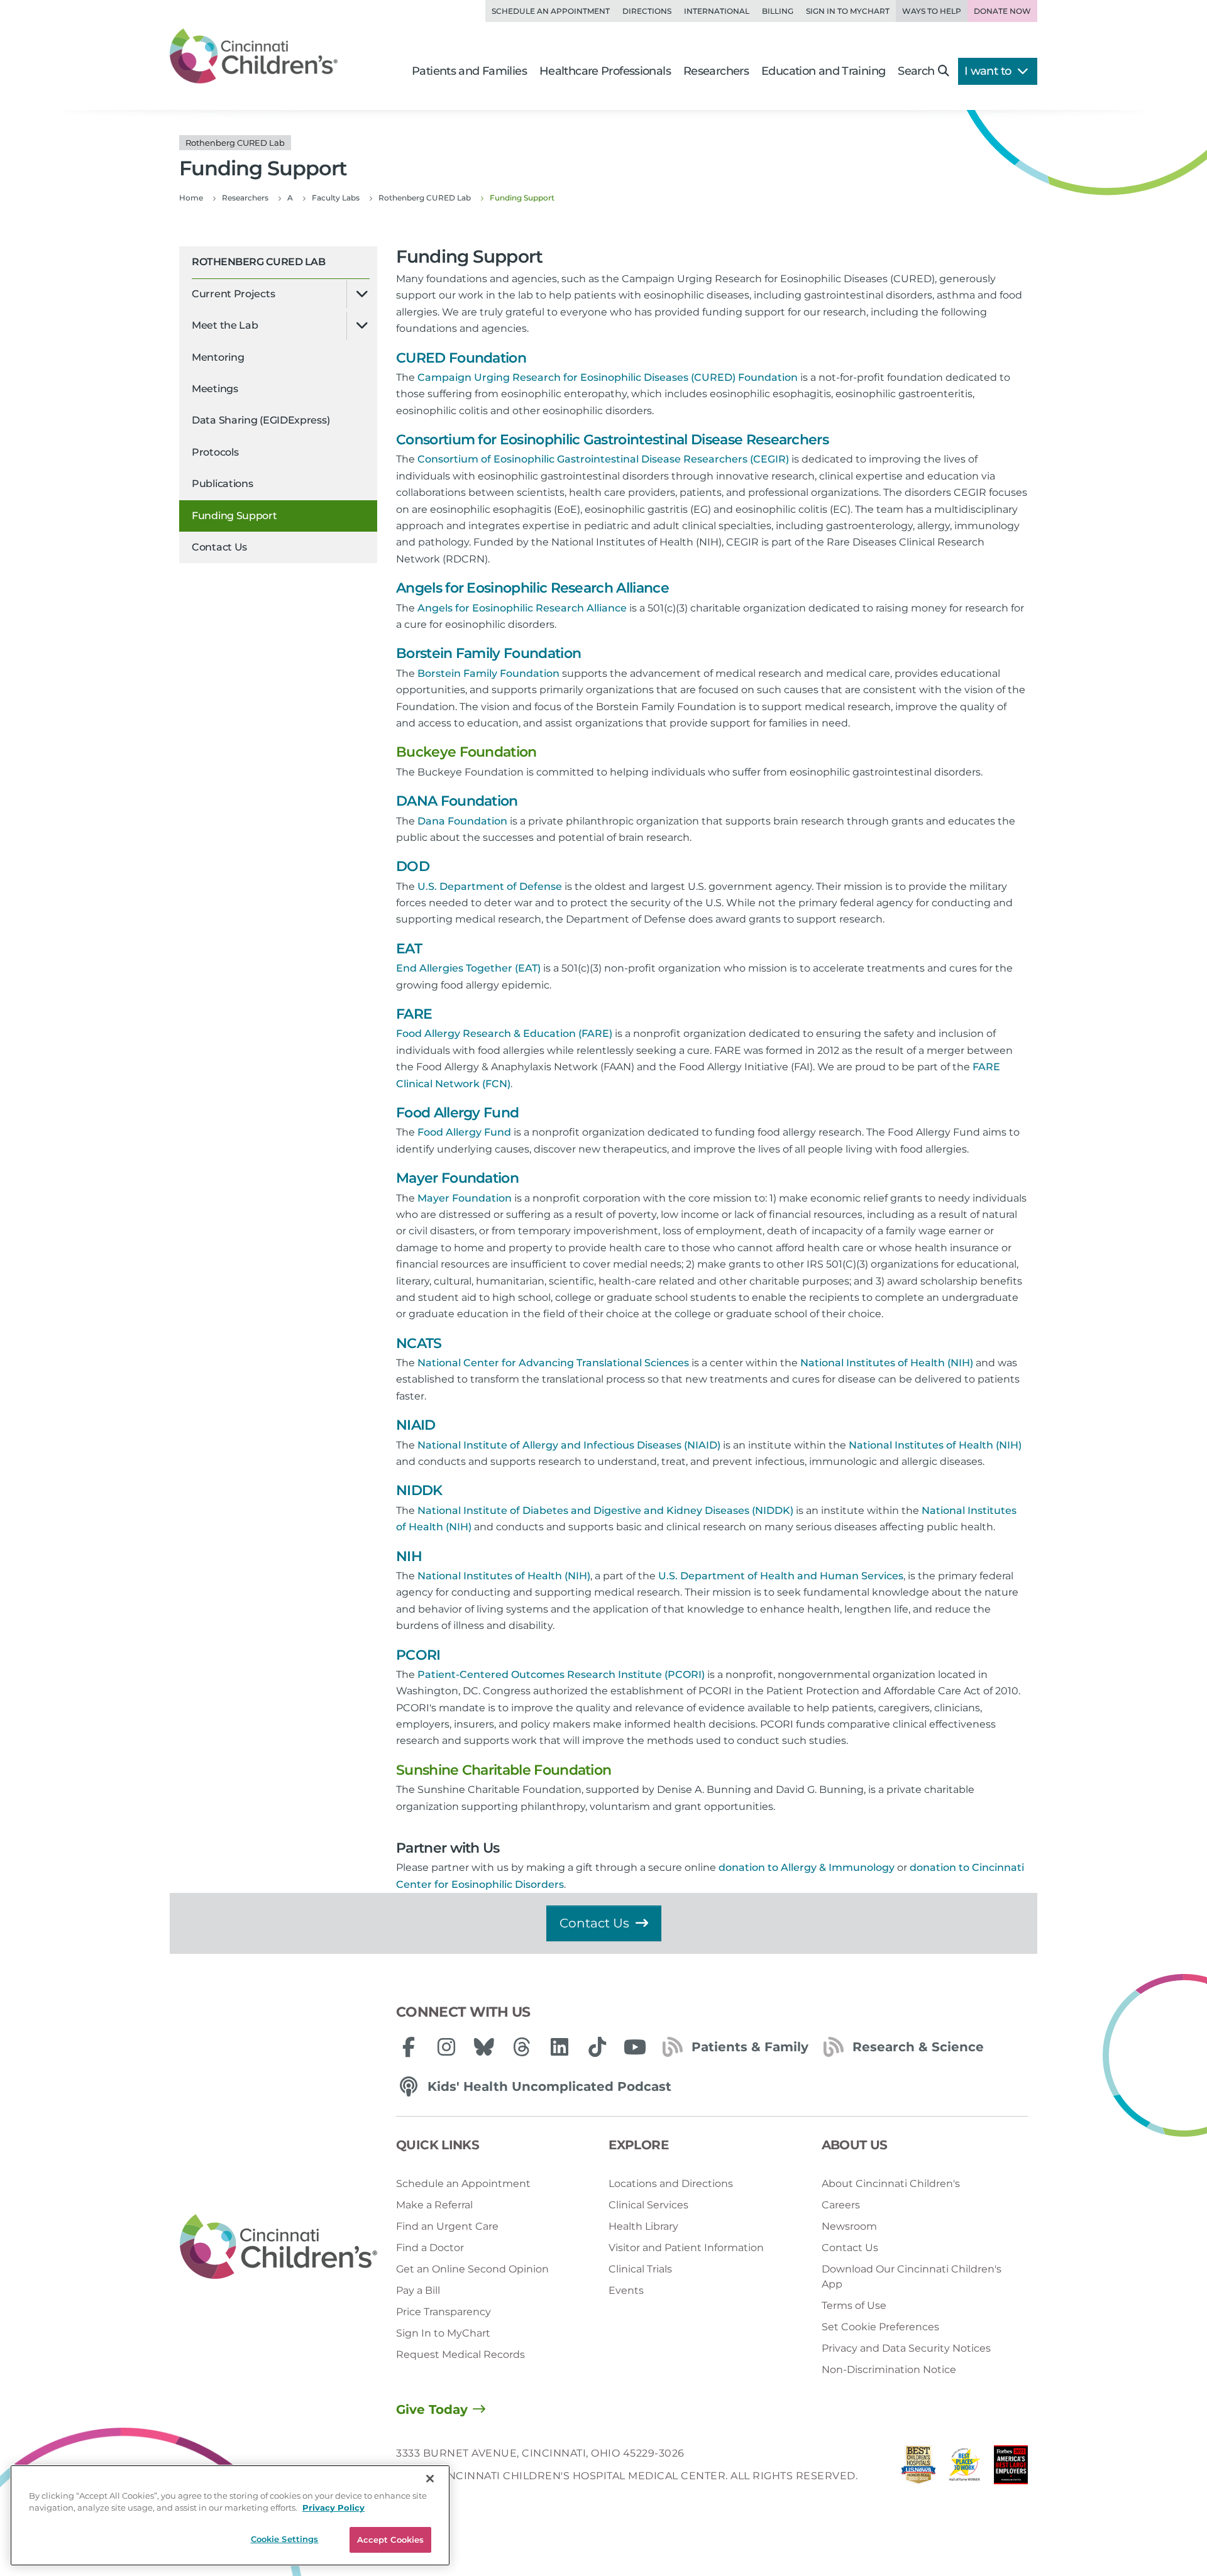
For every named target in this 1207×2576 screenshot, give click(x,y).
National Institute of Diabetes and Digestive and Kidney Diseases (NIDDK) (605, 1510)
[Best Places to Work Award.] (965, 2468)
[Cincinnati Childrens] (278, 2247)
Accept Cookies (391, 2540)
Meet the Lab (225, 325)
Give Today (432, 2409)
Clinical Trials (640, 2269)
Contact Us (219, 547)
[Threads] (522, 2047)
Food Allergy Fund (457, 1113)
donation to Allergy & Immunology (807, 1867)
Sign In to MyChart (443, 2333)
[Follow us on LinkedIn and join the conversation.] (559, 2047)
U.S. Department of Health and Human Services (781, 1576)
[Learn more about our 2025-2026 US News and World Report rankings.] (918, 2468)
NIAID (416, 1425)
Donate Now (1002, 11)
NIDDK (419, 1490)
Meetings (215, 389)
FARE (414, 1014)
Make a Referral (434, 2205)
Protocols (215, 452)
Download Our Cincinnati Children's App (912, 2277)
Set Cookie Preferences (880, 2327)
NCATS (419, 1343)
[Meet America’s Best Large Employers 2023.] (1011, 2468)
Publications (222, 484)
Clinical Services (648, 2205)
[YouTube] (635, 2047)
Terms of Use (854, 2305)
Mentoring (218, 357)
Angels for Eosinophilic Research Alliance (532, 588)
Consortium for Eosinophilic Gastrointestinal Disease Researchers (612, 440)
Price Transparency (444, 2312)
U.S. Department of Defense (490, 886)
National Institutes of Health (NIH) (888, 1363)
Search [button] (916, 71)
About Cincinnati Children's (891, 2184)
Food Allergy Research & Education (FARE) (504, 1033)
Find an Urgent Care (447, 2226)
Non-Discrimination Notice (889, 2370)
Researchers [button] (716, 71)
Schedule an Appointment (551, 11)
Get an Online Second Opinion (472, 2269)
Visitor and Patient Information (686, 2248)
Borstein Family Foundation (488, 653)
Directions (647, 11)
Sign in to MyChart (848, 11)
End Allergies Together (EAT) (468, 968)
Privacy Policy (333, 2508)
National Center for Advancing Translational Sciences (553, 1363)
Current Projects (233, 294)
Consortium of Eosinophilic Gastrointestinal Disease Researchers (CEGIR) (604, 459)
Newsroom (849, 2226)
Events (626, 2290)
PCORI (418, 1655)
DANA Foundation (457, 801)
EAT (409, 949)
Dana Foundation (462, 821)
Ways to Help (932, 11)
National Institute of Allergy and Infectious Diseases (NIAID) (569, 1445)
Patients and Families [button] (469, 71)
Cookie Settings (285, 2539)
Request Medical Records (460, 2354)
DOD (413, 866)
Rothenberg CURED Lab (258, 262)
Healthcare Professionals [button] (605, 71)
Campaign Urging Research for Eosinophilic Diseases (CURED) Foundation (608, 377)
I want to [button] (989, 71)
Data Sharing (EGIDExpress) (261, 420)
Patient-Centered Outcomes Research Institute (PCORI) (561, 1674)
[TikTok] (597, 2047)
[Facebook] (409, 2047)
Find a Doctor (430, 2248)
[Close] (430, 2479)
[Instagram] (446, 2047)
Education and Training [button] (823, 71)
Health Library (643, 2226)
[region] (230, 2515)
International (717, 11)
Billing (778, 11)
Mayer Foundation (457, 1178)
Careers (841, 2205)
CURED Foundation (461, 358)
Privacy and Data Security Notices (906, 2348)
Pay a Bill (418, 2290)
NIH (409, 1556)
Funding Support (234, 516)
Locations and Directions (671, 2184)
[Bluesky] (484, 2047)
